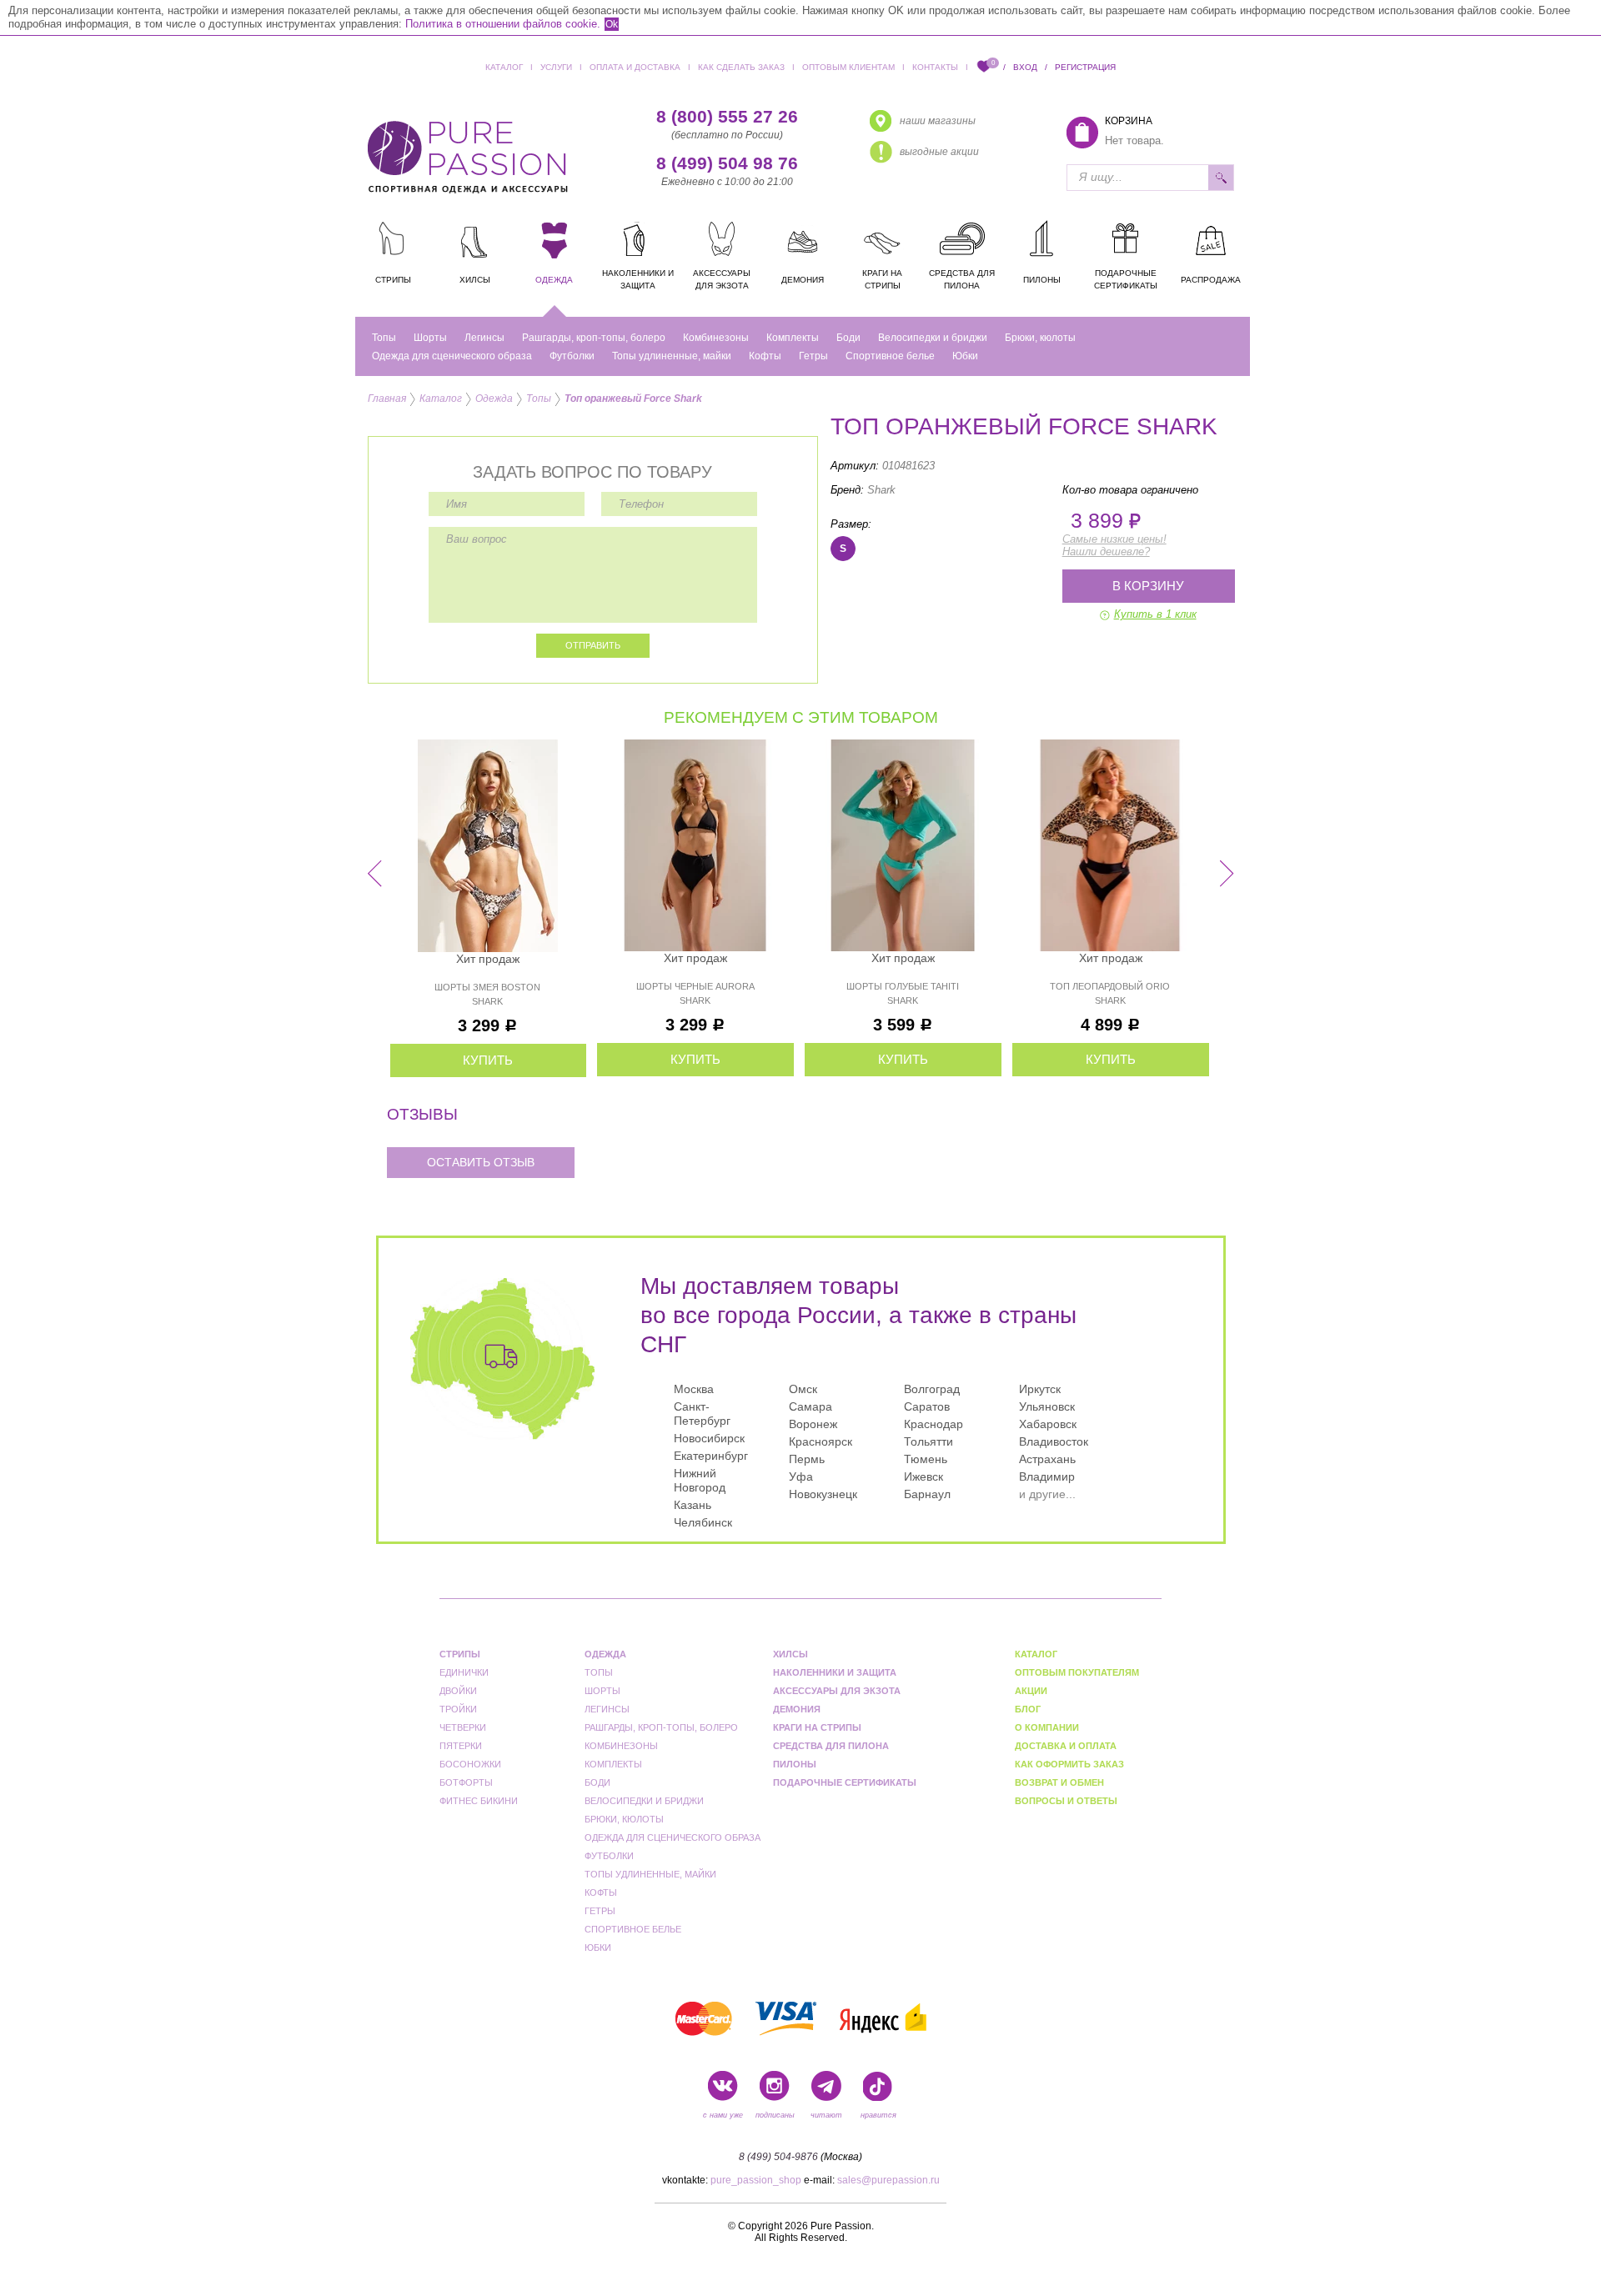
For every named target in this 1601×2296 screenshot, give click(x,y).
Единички (464, 1672)
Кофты (765, 356)
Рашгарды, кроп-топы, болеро (594, 338)
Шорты (430, 338)
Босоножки (470, 1764)
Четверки (463, 1727)
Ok (612, 24)
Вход (1025, 67)
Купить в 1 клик (1155, 614)
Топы (384, 338)
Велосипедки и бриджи (933, 338)
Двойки (458, 1691)
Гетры (813, 356)
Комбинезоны (716, 338)
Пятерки (461, 1746)
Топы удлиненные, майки (672, 356)
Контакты (935, 67)
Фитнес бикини (479, 1801)
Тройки (458, 1709)
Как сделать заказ (741, 67)
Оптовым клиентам (848, 67)
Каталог (504, 67)
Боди (848, 338)
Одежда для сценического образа (452, 356)
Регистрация (1085, 67)
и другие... (1047, 1494)
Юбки (965, 356)
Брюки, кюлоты (1040, 338)
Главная (387, 399)
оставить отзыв (481, 1162)
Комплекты (793, 338)
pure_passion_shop (756, 2180)
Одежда (494, 399)
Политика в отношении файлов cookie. (503, 24)
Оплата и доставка (635, 67)
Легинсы (484, 338)
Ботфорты (466, 1782)
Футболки (572, 356)
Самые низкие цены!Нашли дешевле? (1114, 545)
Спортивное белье (890, 356)
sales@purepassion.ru (888, 2180)
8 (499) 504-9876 (778, 2157)
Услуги (556, 67)
